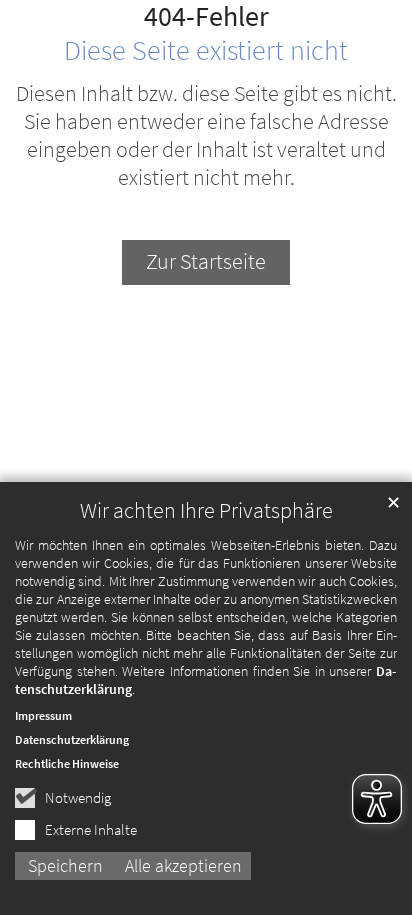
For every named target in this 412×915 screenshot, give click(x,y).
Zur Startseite (206, 261)
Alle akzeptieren (183, 865)
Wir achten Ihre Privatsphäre (206, 510)
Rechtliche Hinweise (67, 763)
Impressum (43, 715)
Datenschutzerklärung (72, 739)
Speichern (65, 865)
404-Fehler (206, 17)
